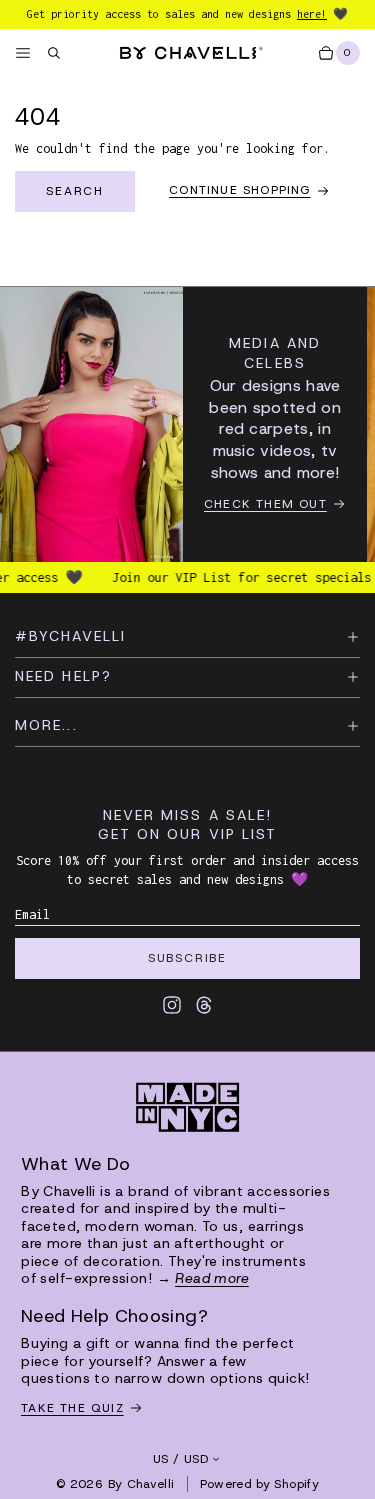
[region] (187, 424)
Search (75, 191)
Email (32, 914)
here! (312, 14)
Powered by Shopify (259, 1484)
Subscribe (187, 958)
